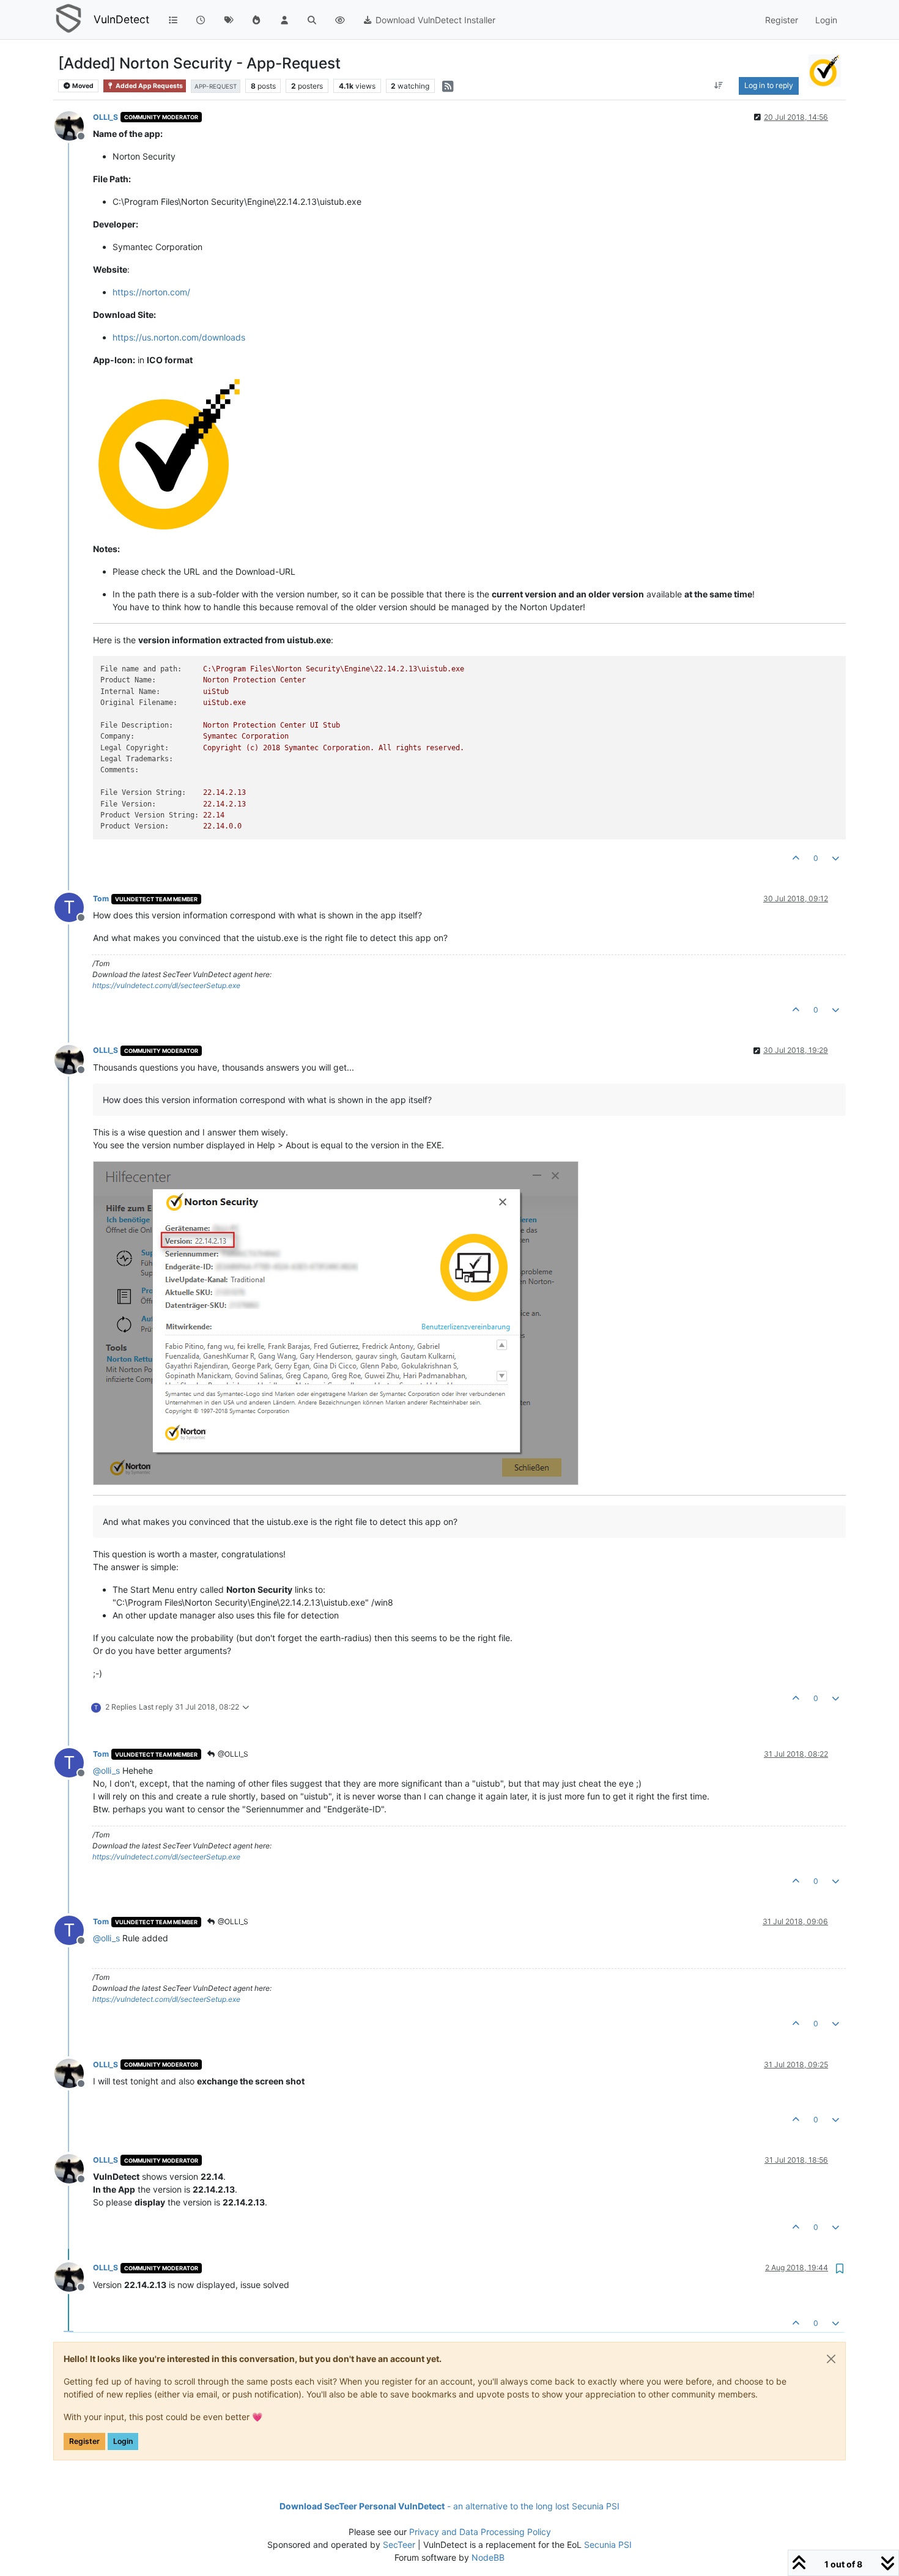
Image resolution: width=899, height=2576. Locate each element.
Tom (101, 899)
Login (123, 2441)
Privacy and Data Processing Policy (480, 2532)
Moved (82, 86)
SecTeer (399, 2545)
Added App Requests (149, 86)
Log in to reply (769, 85)
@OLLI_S (232, 1754)
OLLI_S (105, 117)
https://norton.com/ (151, 292)
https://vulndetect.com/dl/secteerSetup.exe (166, 985)
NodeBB (488, 2557)
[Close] (831, 2359)
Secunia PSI (608, 2545)
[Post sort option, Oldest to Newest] (718, 86)
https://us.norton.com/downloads (179, 337)
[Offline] (74, 125)
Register (84, 2441)
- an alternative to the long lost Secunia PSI (449, 2506)
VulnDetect (121, 19)
